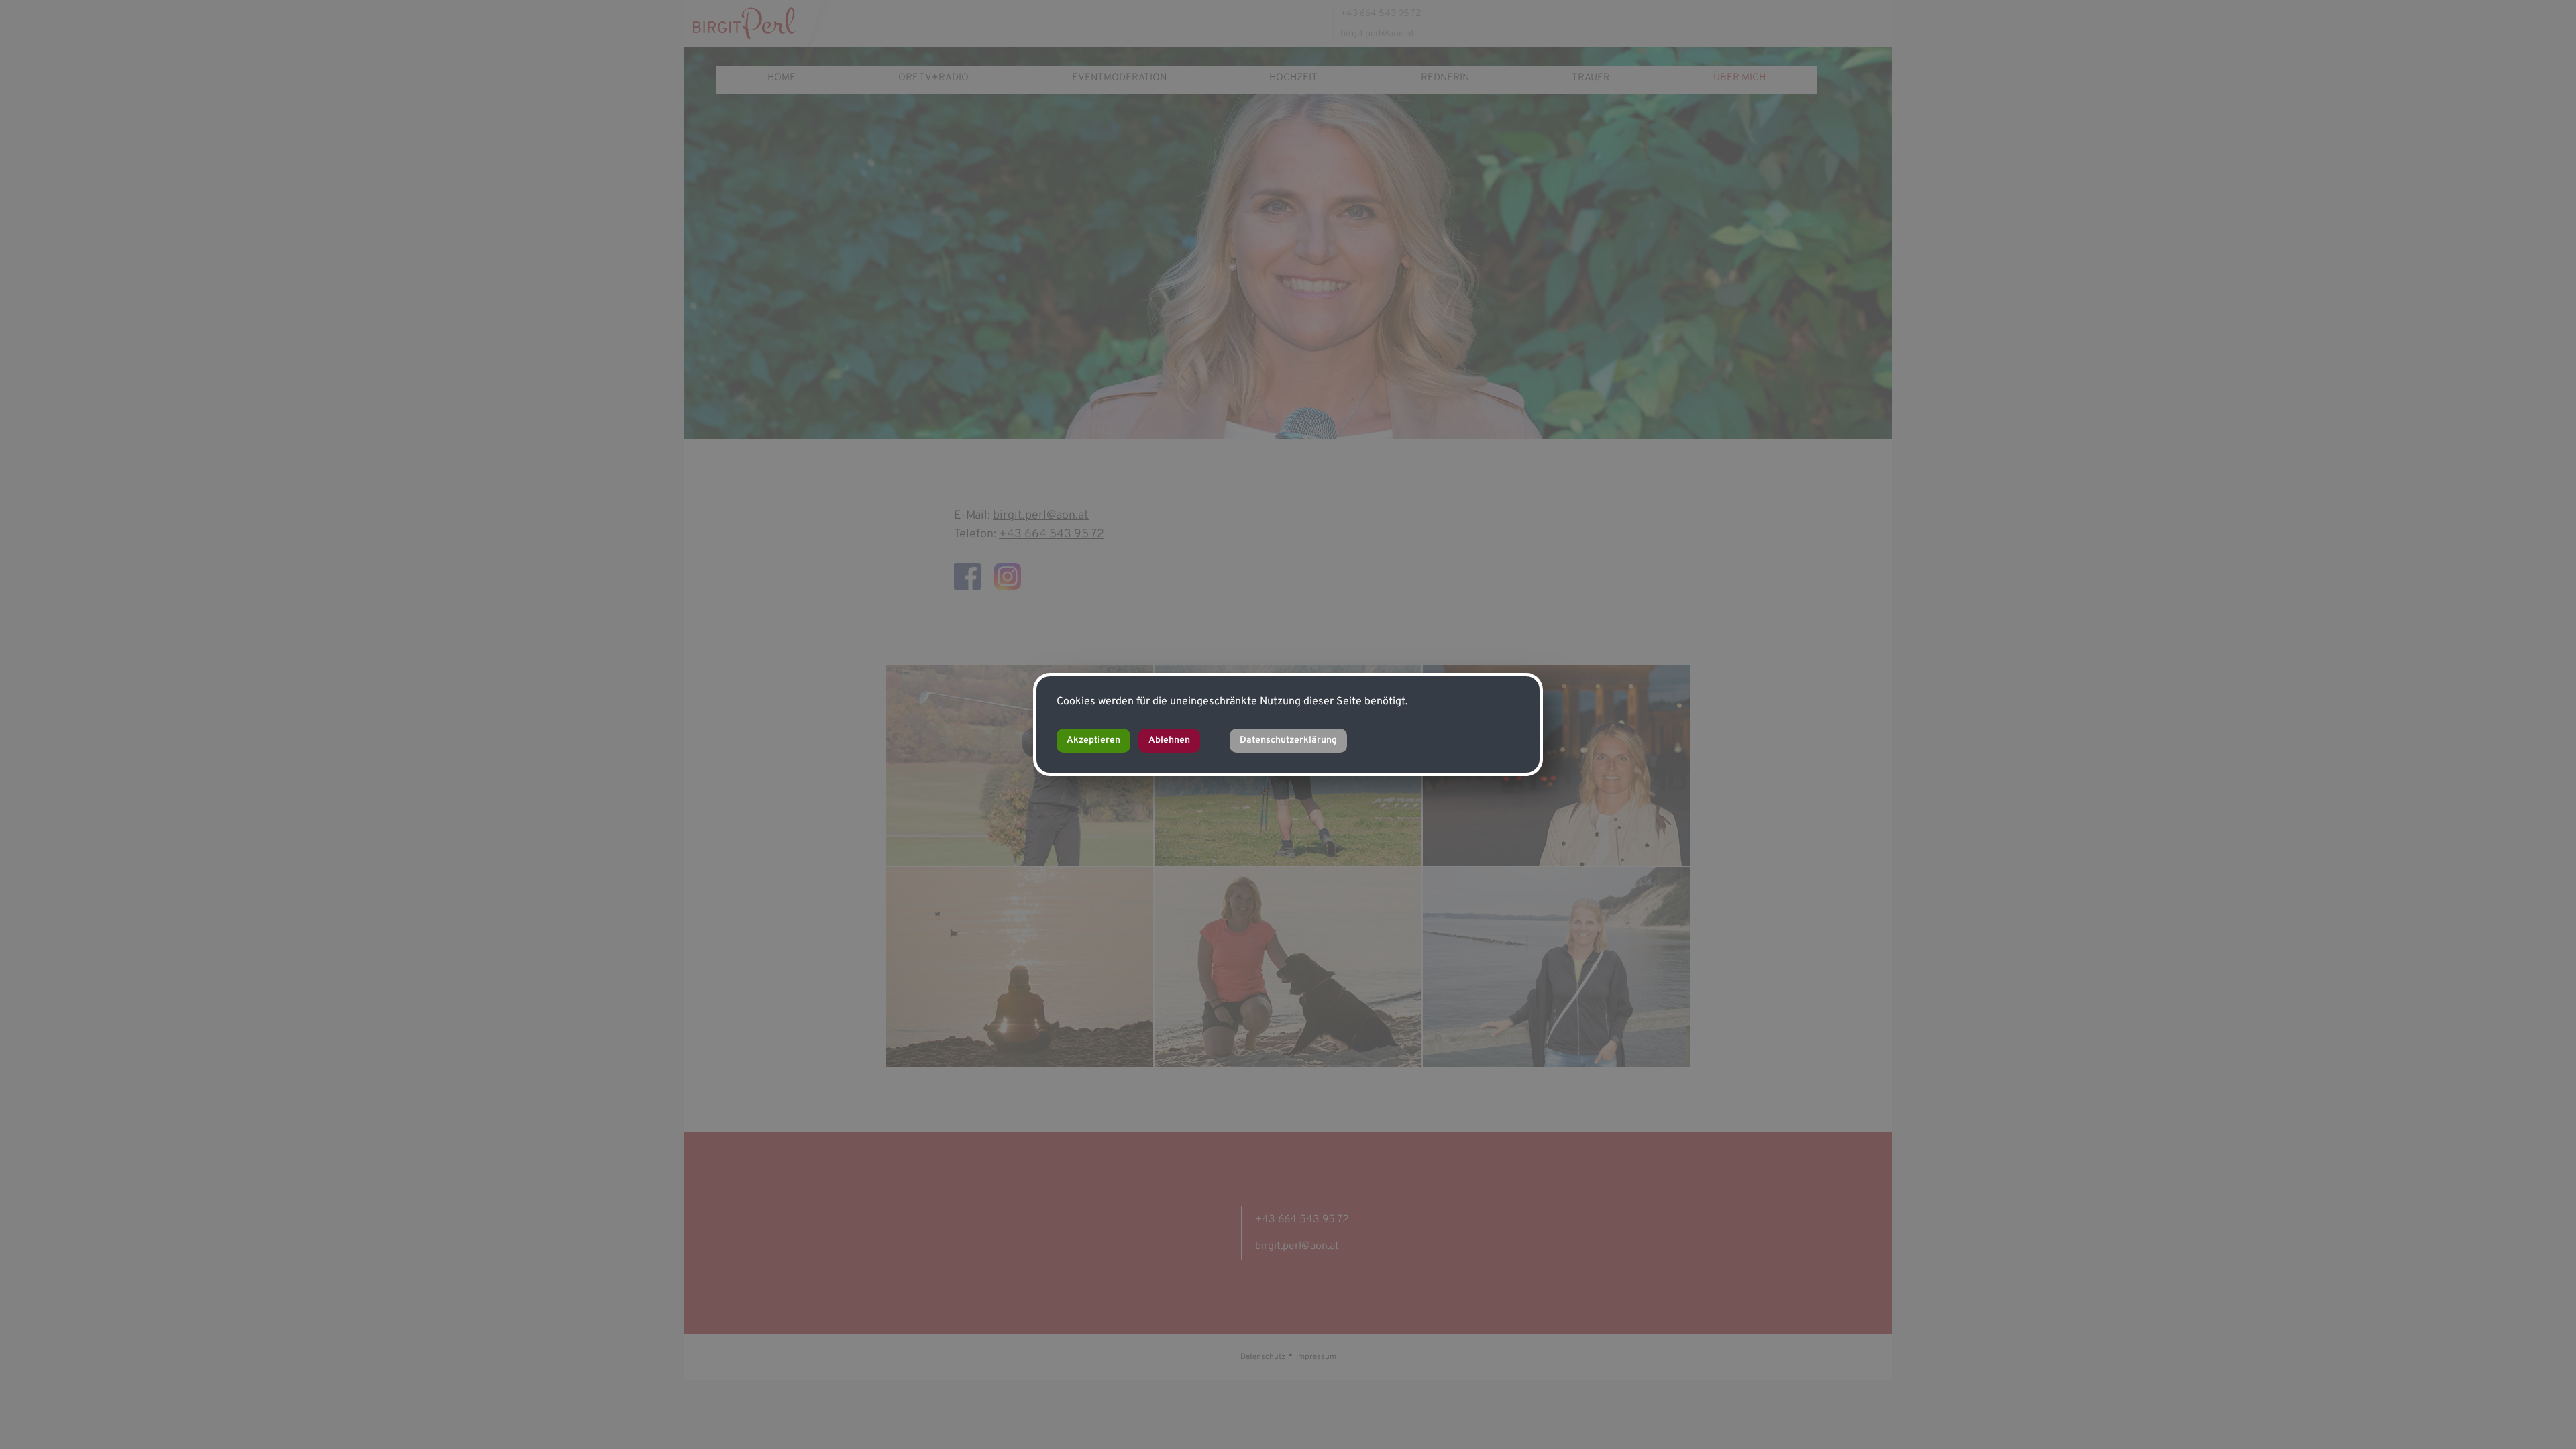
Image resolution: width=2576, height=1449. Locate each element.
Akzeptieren (1093, 740)
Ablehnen (1169, 740)
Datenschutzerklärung (1288, 740)
